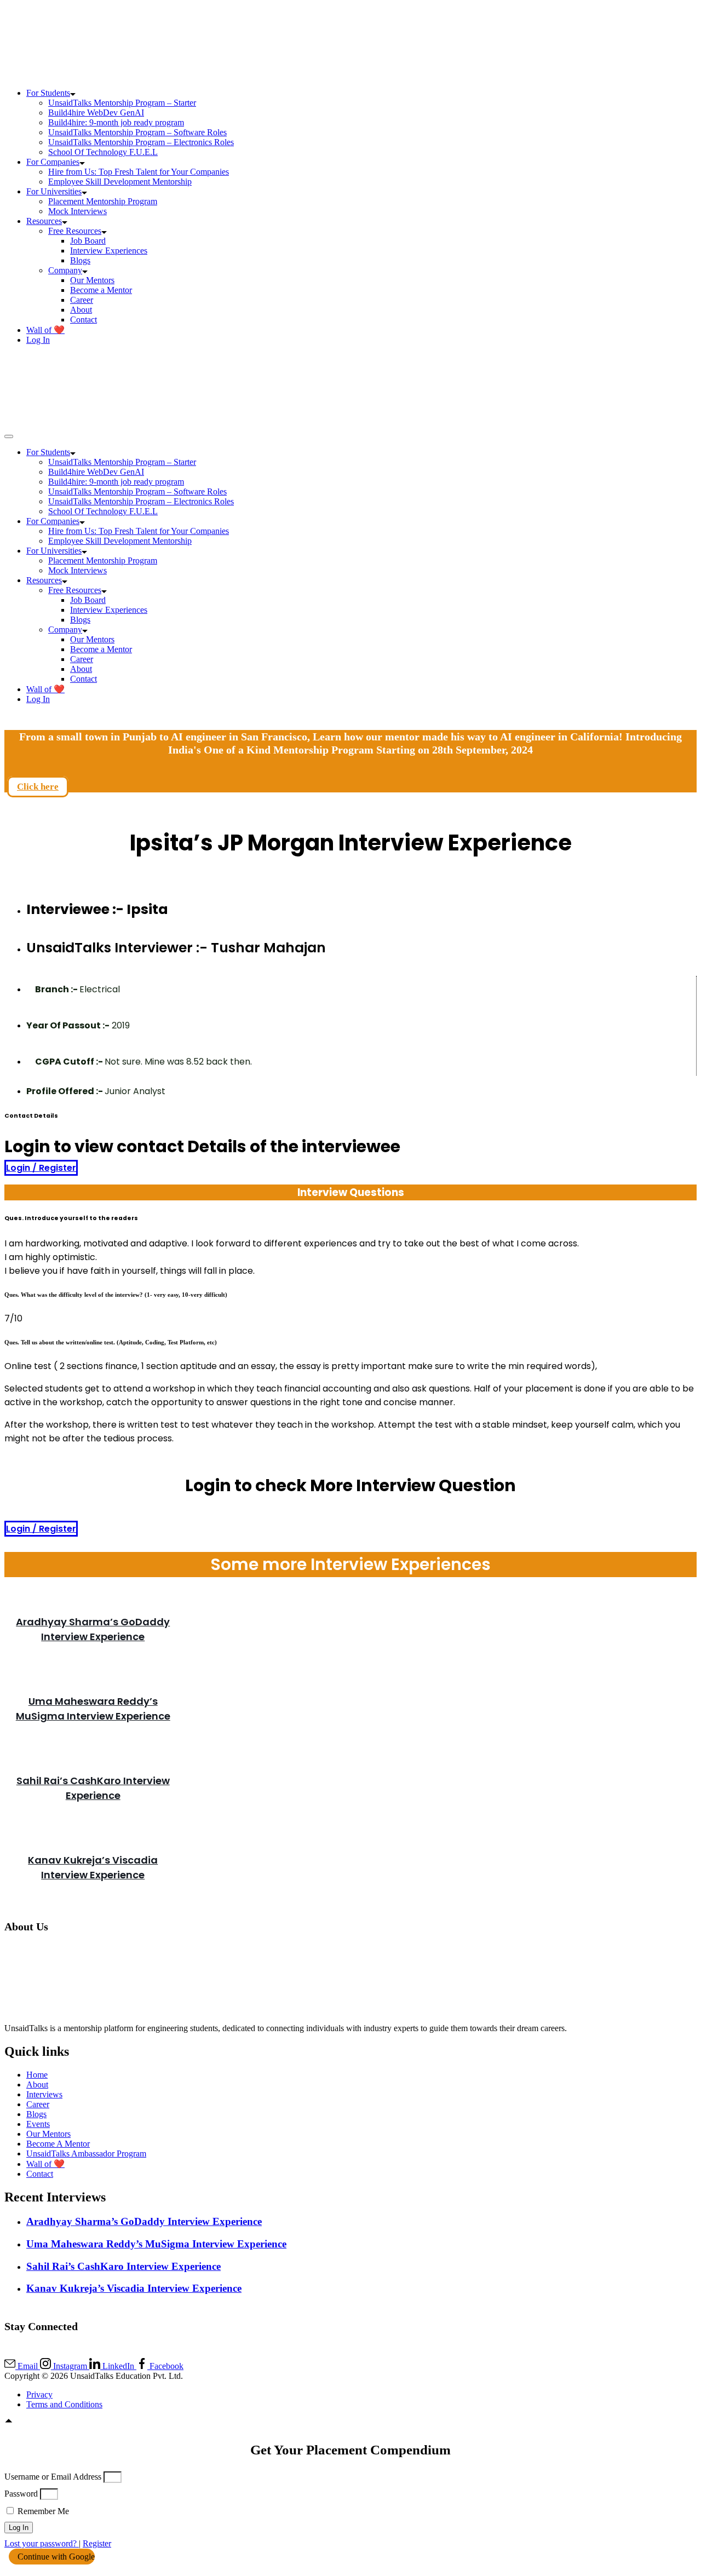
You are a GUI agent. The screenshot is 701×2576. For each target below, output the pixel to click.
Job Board (88, 241)
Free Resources (75, 231)
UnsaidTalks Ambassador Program (86, 2154)
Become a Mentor (101, 290)
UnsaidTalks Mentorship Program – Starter (122, 103)
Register (97, 2543)
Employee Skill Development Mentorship (120, 182)
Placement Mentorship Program (103, 201)
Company (65, 270)
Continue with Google (55, 2557)
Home (37, 2075)
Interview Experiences (109, 251)
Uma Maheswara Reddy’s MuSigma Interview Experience (156, 2244)
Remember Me (42, 2511)
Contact (84, 320)
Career (82, 300)
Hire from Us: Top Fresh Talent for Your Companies (139, 172)
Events (38, 2124)
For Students (48, 93)
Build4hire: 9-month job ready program (116, 122)
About (81, 310)
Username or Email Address (53, 2477)
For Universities (54, 191)
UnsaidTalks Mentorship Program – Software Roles (137, 132)
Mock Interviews (77, 211)
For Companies (53, 162)
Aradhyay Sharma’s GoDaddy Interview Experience (144, 2221)
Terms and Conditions (64, 2404)
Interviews (44, 2094)
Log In (38, 340)
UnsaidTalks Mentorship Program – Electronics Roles (141, 142)
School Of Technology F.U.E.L (103, 152)
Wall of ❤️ (45, 330)
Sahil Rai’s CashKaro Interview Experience (123, 2266)
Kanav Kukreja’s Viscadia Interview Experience (134, 2288)
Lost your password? (42, 2543)
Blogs (80, 260)
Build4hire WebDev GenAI (96, 113)
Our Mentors (92, 280)
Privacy (39, 2394)
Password (21, 2494)
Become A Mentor (58, 2144)
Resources (44, 221)
